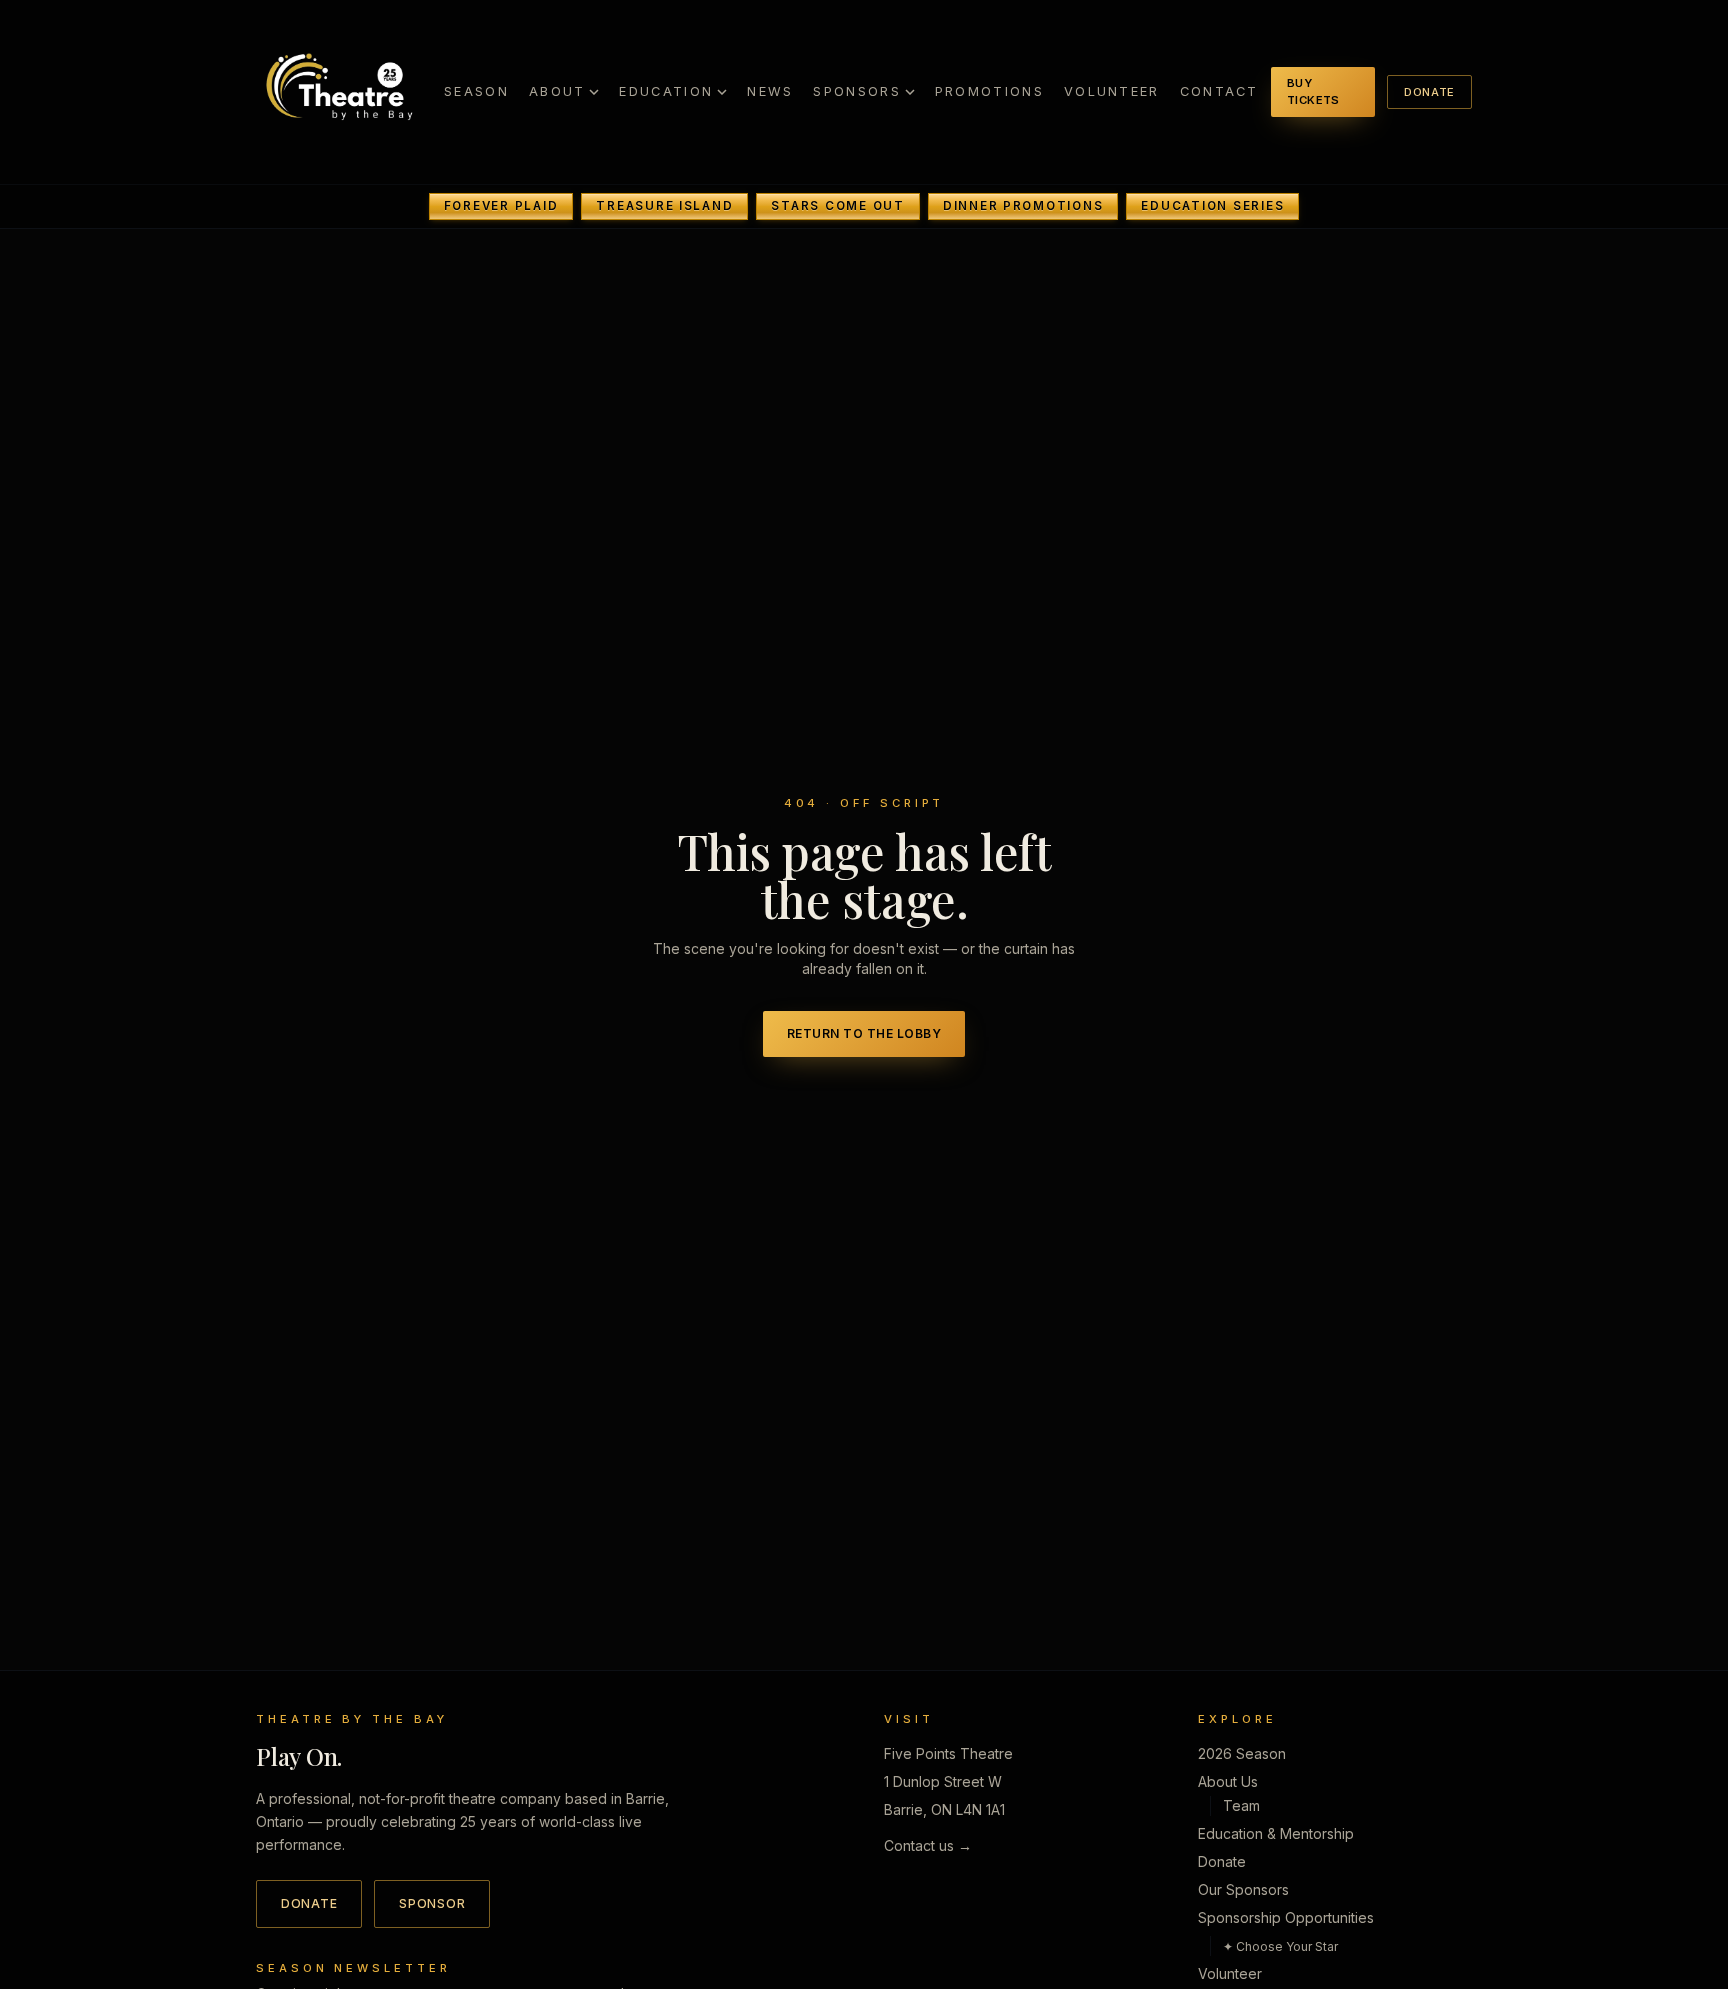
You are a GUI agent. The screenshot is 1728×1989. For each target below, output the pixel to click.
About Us (1228, 1780)
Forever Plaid (501, 206)
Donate (1429, 92)
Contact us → (928, 1844)
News (770, 91)
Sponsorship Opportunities (1286, 1916)
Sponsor (432, 1902)
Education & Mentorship (1276, 1832)
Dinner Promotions (1023, 206)
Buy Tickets (1313, 91)
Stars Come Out (837, 206)
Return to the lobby (864, 1033)
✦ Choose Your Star (1280, 1945)
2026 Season (1242, 1752)
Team (1241, 1804)
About (557, 91)
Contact (1219, 91)
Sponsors (856, 91)
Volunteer (1112, 91)
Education (666, 91)
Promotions (989, 91)
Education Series (1212, 206)
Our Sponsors (1243, 1888)
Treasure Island (664, 206)
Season (476, 91)
